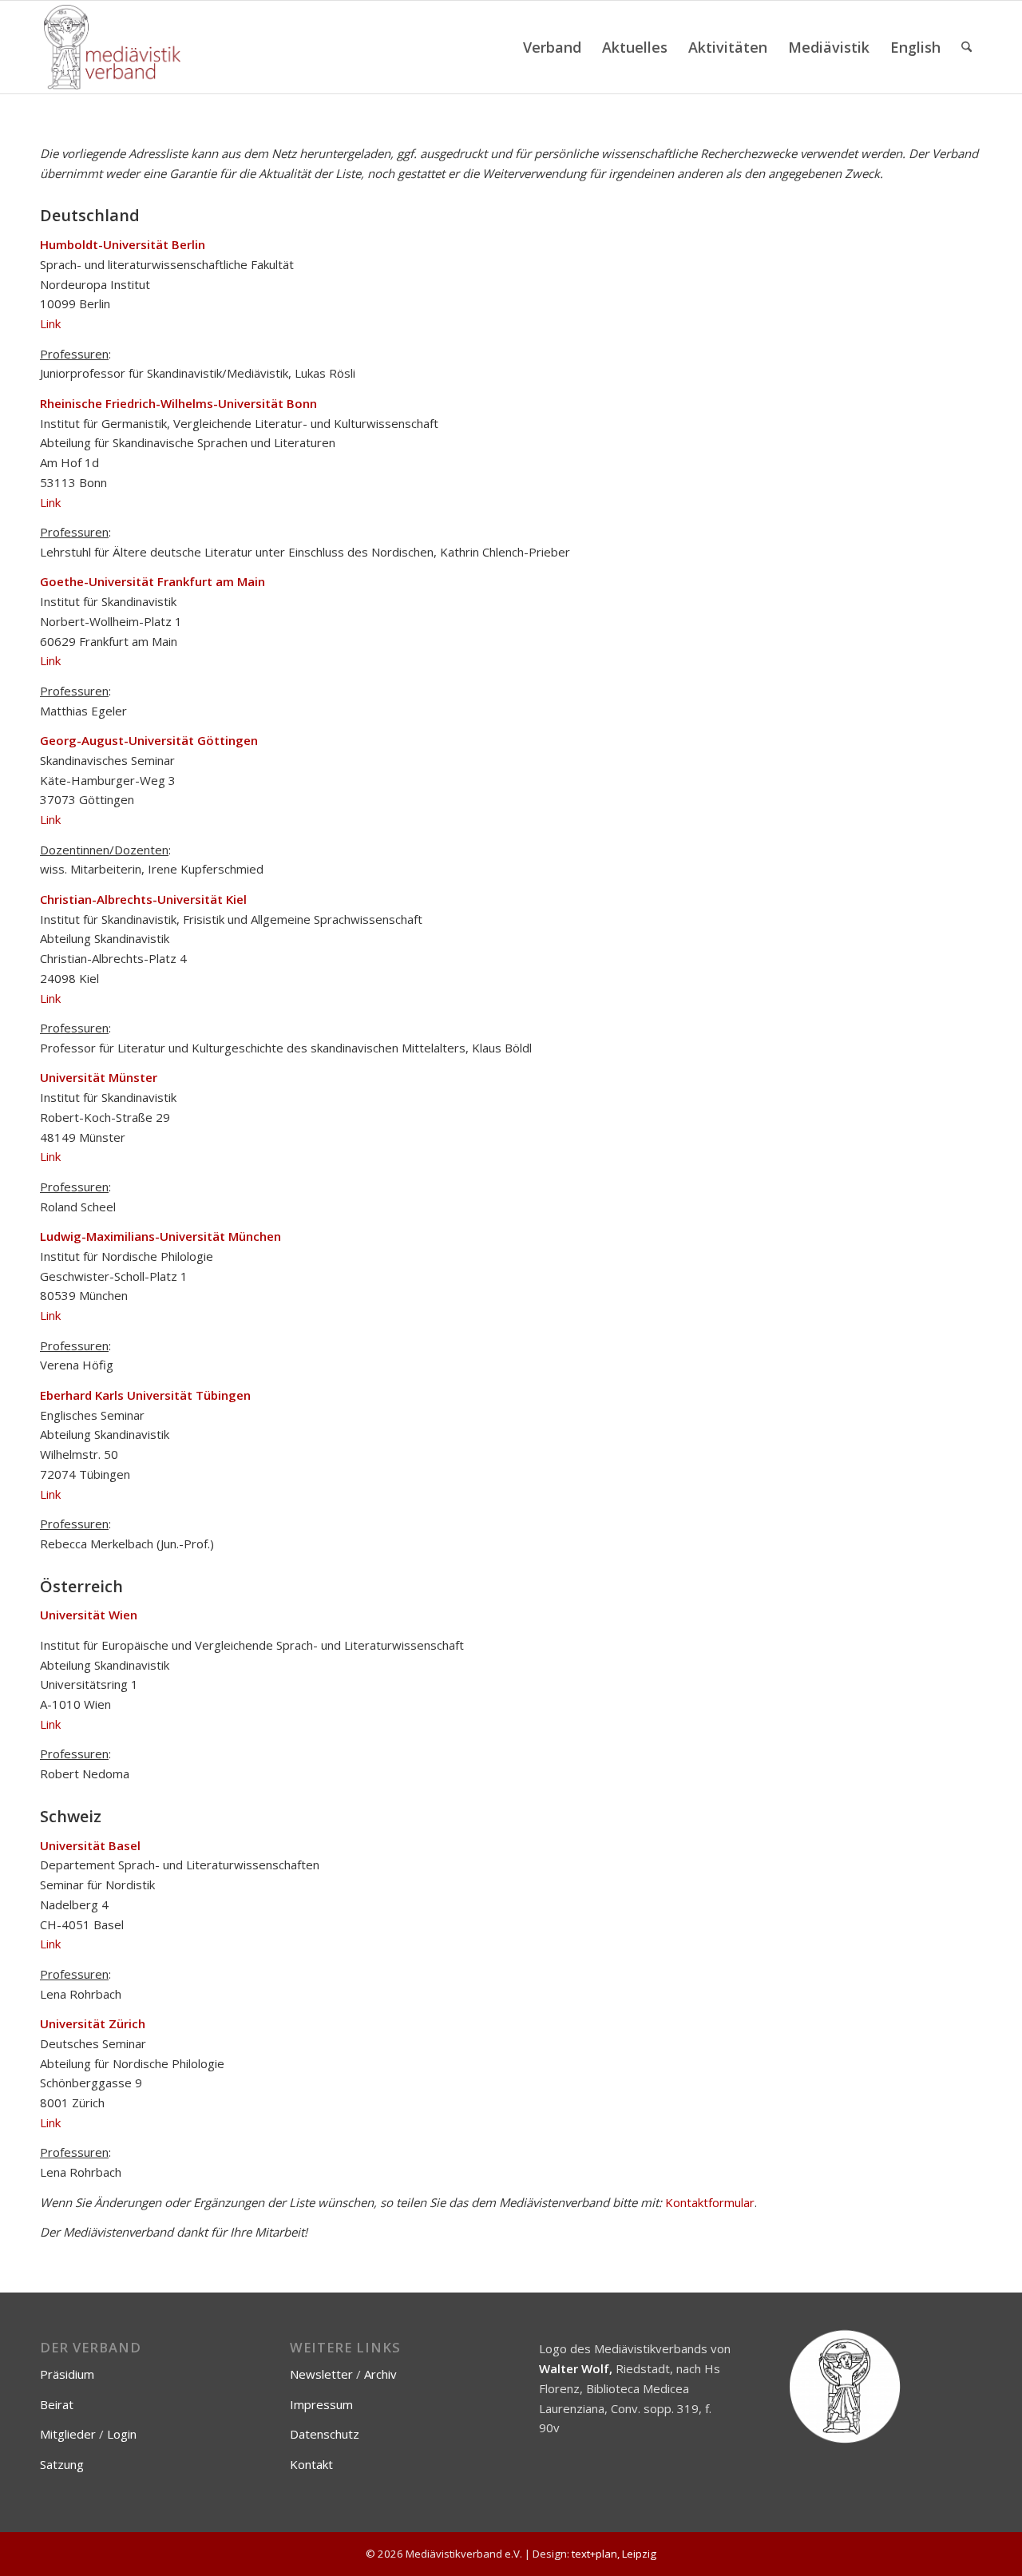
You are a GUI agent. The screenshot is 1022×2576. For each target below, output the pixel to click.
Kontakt (311, 2464)
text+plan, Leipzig (614, 2554)
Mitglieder (68, 2434)
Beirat (57, 2404)
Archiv (380, 2374)
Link (50, 323)
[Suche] (967, 47)
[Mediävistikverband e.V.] (112, 47)
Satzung (62, 2464)
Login (122, 2434)
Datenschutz (325, 2434)
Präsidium (67, 2374)
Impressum (321, 2404)
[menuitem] (552, 47)
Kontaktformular (710, 2202)
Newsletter (321, 2374)
